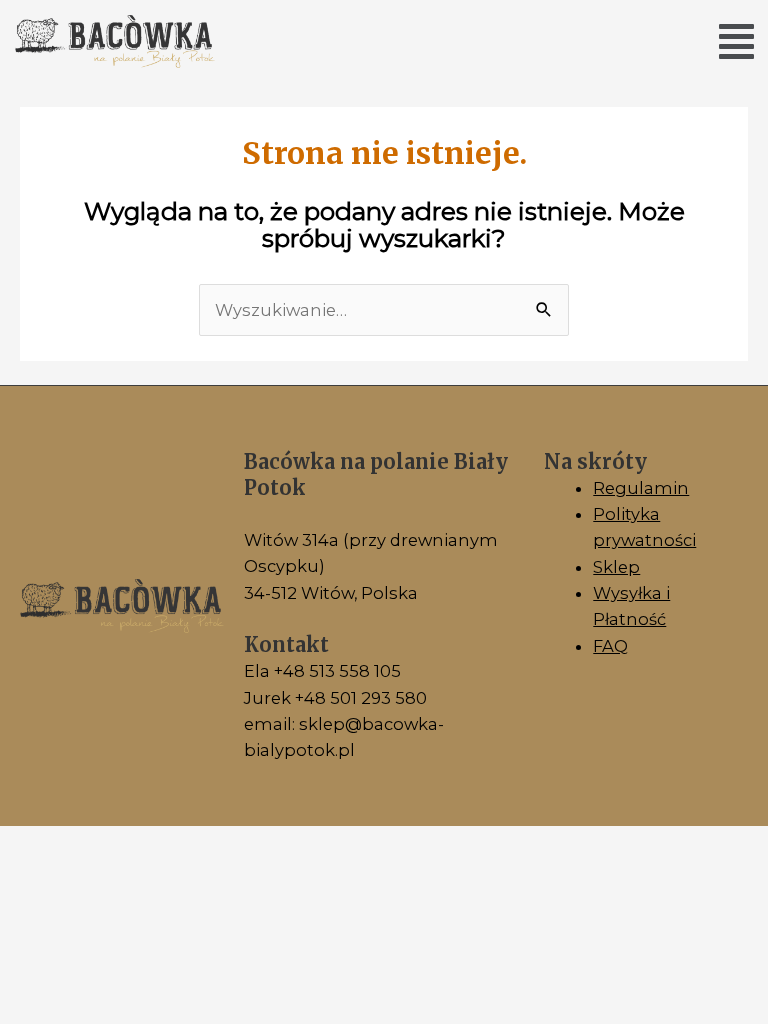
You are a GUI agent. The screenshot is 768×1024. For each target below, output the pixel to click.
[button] (736, 41)
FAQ (610, 646)
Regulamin (641, 488)
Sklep (616, 567)
